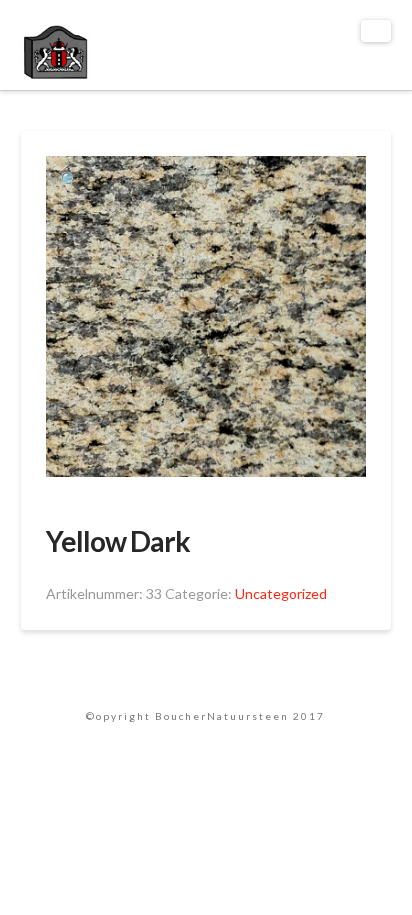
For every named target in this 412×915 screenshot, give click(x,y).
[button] (376, 31)
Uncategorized (281, 593)
